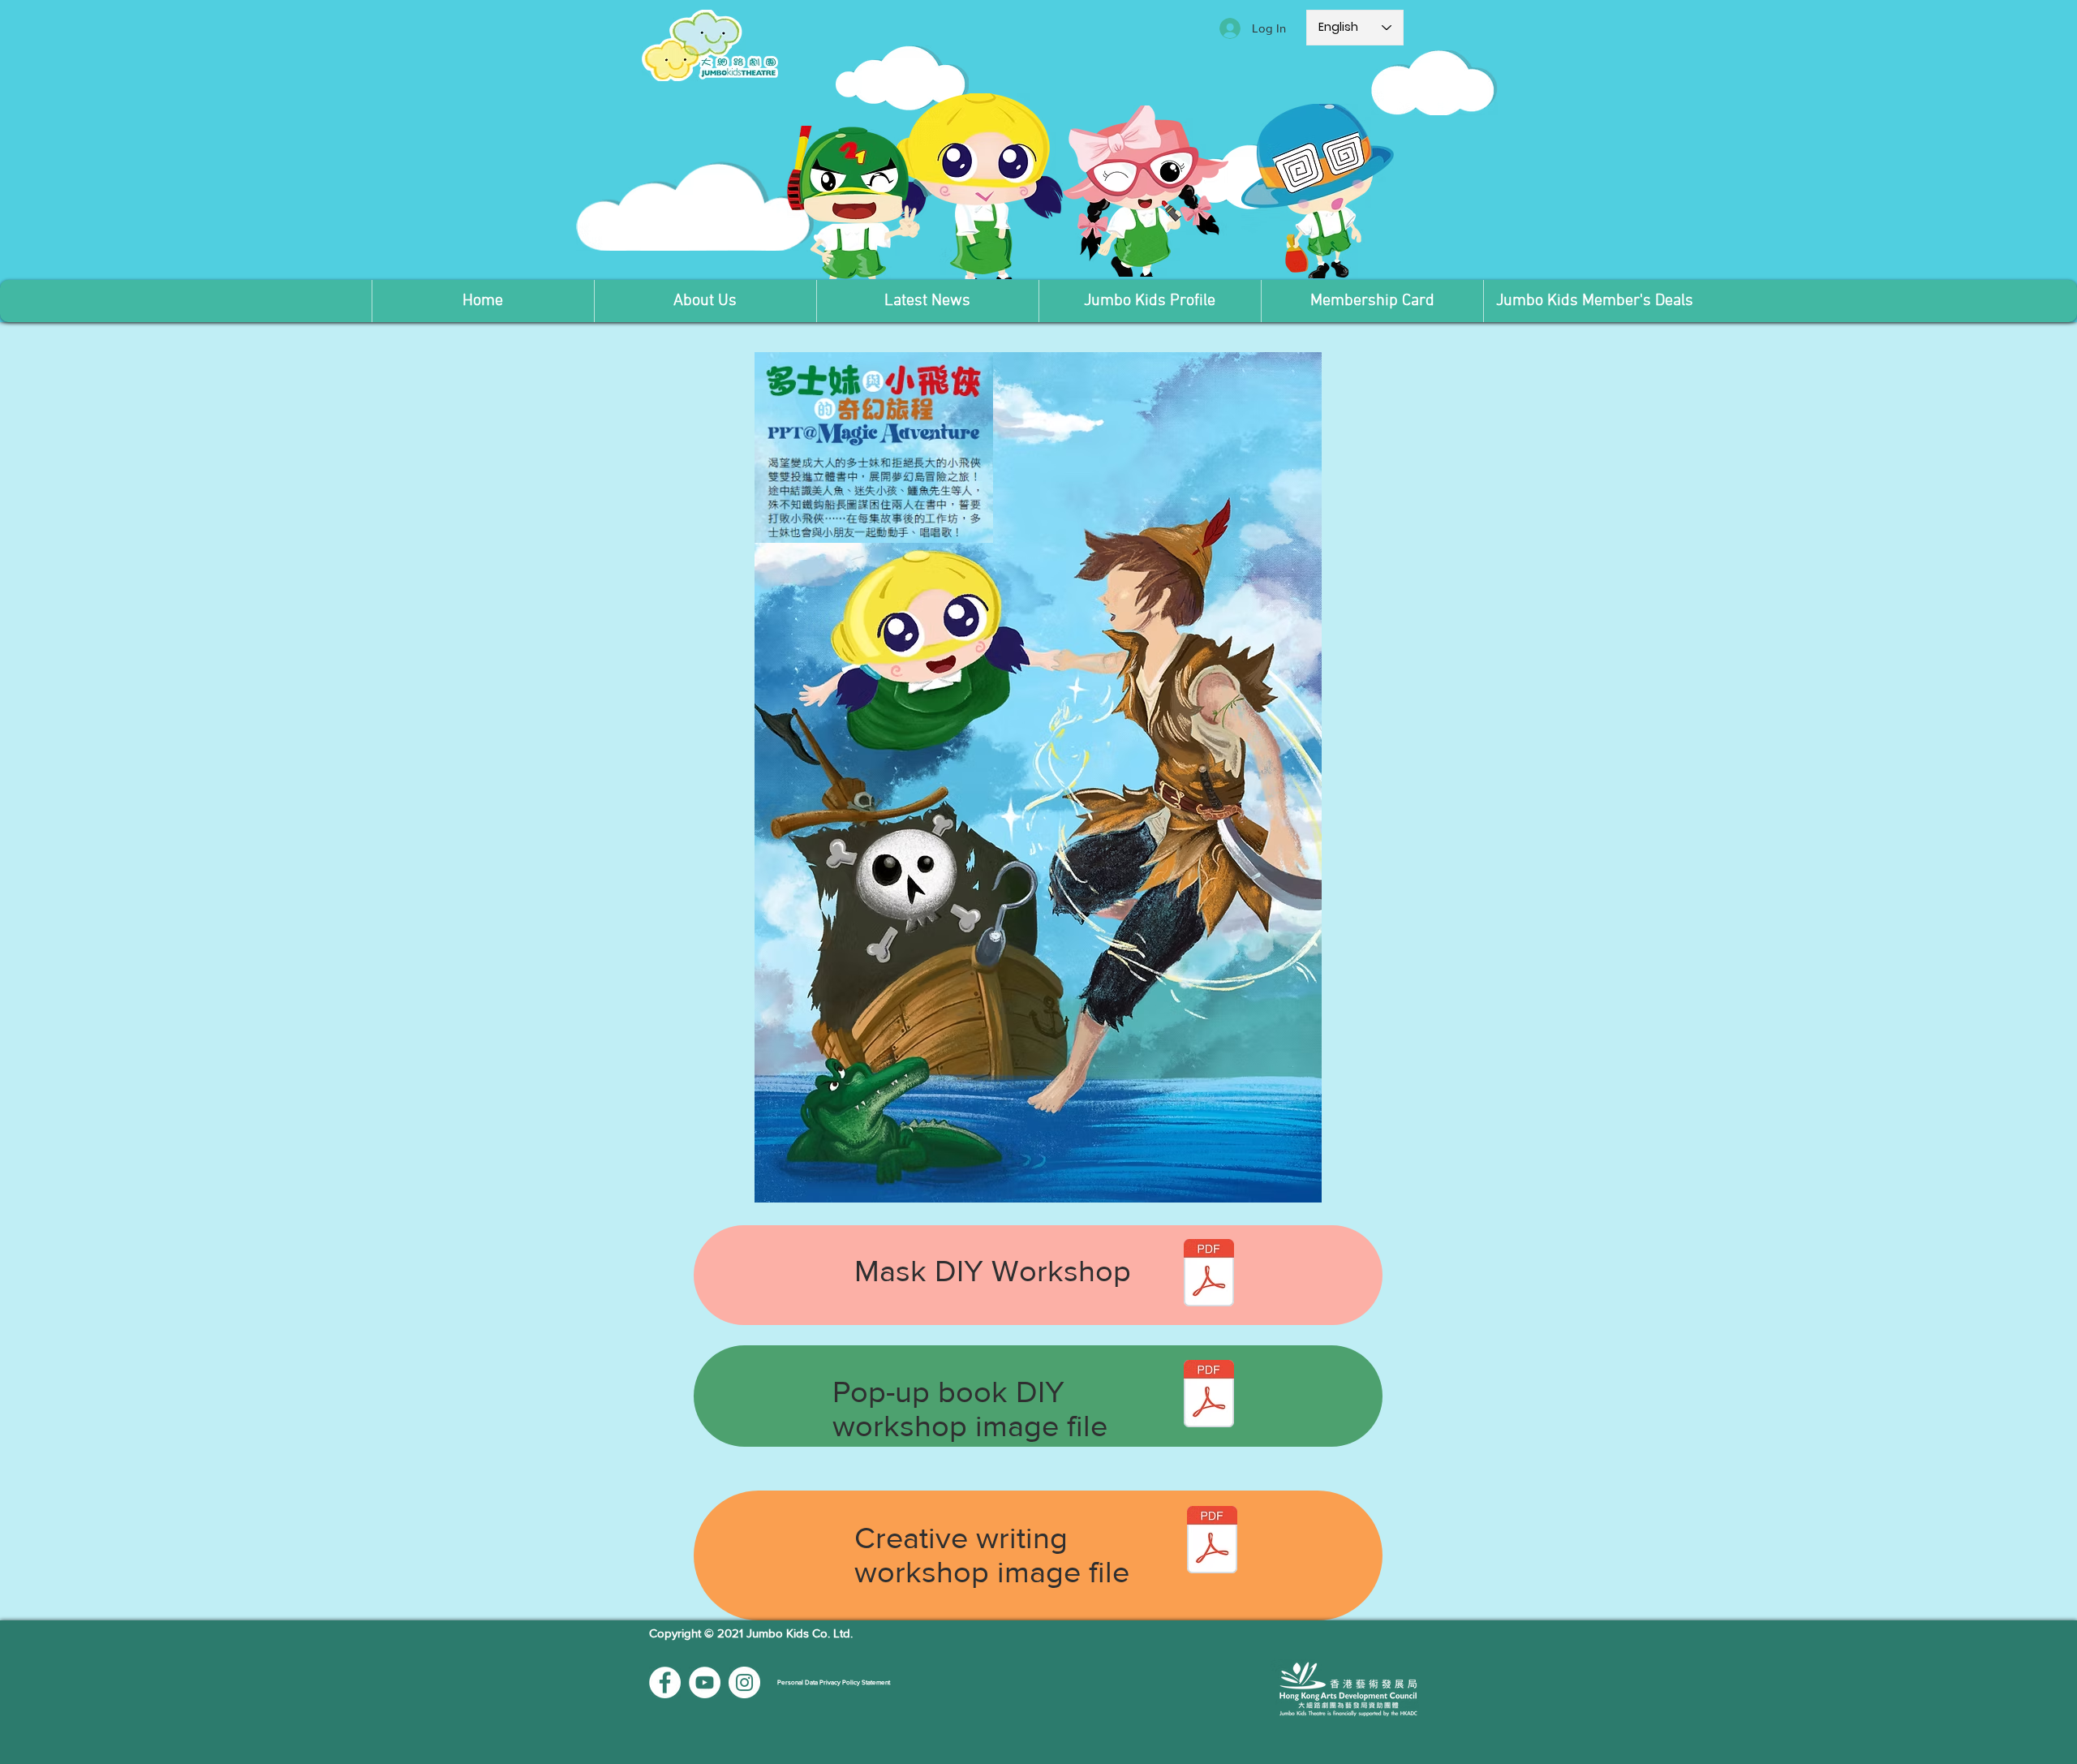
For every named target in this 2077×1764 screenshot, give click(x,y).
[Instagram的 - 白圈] (744, 1682)
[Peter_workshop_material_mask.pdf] (1209, 1274)
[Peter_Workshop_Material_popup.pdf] (1209, 1395)
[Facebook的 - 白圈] (665, 1682)
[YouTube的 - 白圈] (705, 1682)
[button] (705, 301)
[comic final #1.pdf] (1212, 1542)
